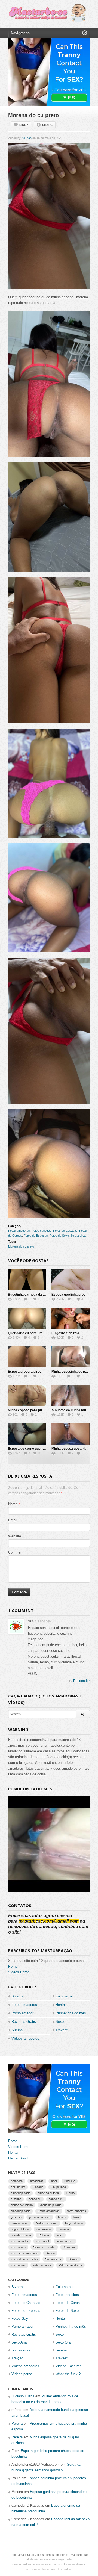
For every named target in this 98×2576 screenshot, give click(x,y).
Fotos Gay (20, 2319)
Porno (13, 1966)
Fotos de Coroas (69, 2303)
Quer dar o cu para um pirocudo (32, 1333)
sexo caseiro (65, 2241)
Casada (38, 2187)
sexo (60, 2235)
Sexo (60, 2022)
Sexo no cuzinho (44, 2247)
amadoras (37, 2181)
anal (54, 2181)
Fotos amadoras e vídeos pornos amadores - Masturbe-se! (49, 2555)
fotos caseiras (77, 2211)
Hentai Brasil (18, 2158)
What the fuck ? (68, 2374)
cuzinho (16, 2199)
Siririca (50, 2253)
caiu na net (18, 2187)
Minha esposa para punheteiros (32, 1410)
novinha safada (21, 2235)
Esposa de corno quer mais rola (33, 1449)
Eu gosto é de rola (65, 1333)
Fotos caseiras (42, 1231)
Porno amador (22, 2013)
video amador (42, 2265)
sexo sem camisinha (24, 2253)
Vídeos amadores (25, 2039)
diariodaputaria (21, 2211)
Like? (24, 125)
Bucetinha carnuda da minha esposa (36, 1295)
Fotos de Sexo (59, 1236)
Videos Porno (19, 1972)
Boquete (70, 2181)
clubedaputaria (21, 2193)
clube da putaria (48, 2193)
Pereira (17, 2423)
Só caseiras (78, 1236)
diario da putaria (51, 2205)
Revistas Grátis (24, 2022)
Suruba (17, 2030)
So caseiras (53, 2259)
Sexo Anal (19, 2342)
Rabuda (44, 2235)
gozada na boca (40, 2217)
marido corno (20, 2223)
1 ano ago (44, 1621)
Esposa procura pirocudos (28, 1372)
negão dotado (20, 2229)
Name (13, 1504)
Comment (16, 1552)
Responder (82, 1681)
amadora (17, 2181)
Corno (71, 2193)
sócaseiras (18, 2265)
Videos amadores (70, 2265)
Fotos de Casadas (65, 1231)
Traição (17, 2358)
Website (15, 1536)
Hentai (61, 2005)
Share (47, 125)
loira (76, 2217)
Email (13, 1520)
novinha (64, 2229)
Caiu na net (65, 1996)
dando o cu (56, 2199)
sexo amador (20, 2241)
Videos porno (22, 2374)
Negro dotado (74, 2223)
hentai (62, 2217)
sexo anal (42, 2241)
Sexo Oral (63, 2342)
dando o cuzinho (22, 2205)
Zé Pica (27, 138)
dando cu (35, 2199)
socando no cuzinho (24, 2259)
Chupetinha (58, 2187)
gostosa (16, 2217)
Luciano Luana (23, 2396)
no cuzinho (44, 2229)
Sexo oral (69, 2247)
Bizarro (17, 1996)
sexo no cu (18, 2247)
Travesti (62, 2030)
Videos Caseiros (68, 2366)
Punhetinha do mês (71, 2013)
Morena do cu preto (21, 1246)
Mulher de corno (47, 2223)
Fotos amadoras (19, 1231)
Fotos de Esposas (36, 1236)
